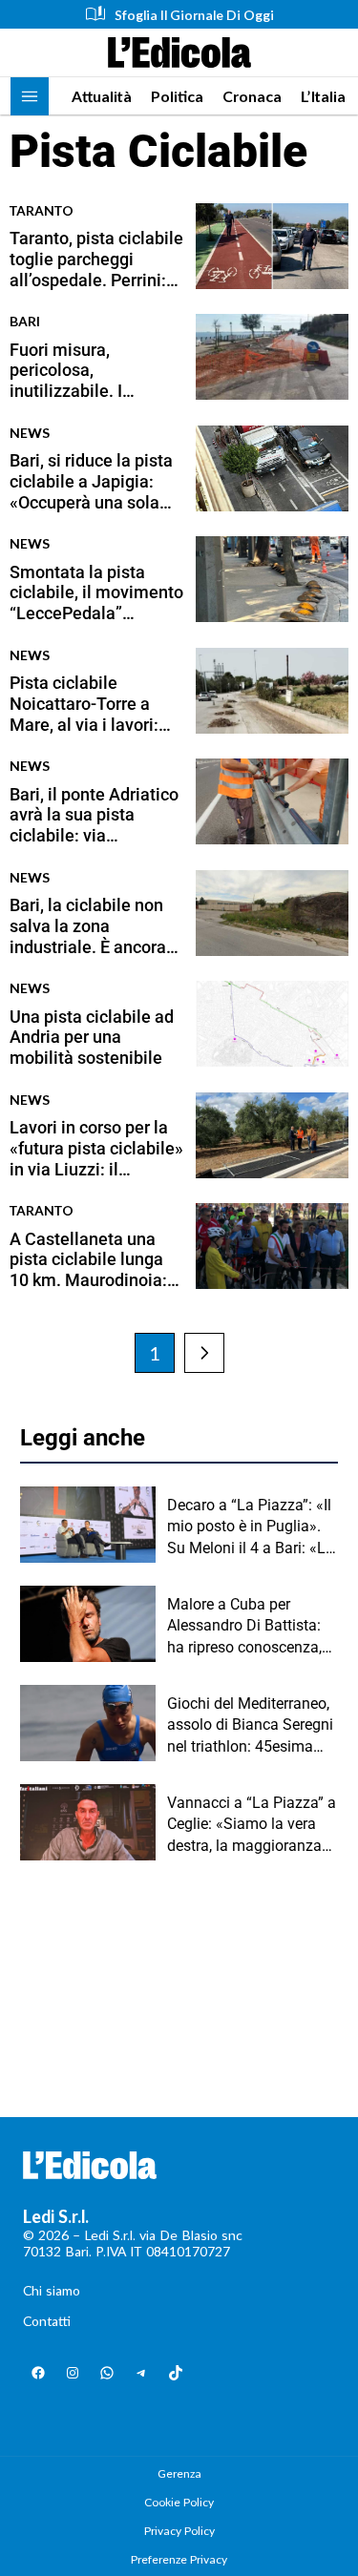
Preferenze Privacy (179, 2559)
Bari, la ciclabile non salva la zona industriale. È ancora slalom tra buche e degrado (88, 926)
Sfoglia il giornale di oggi (194, 15)
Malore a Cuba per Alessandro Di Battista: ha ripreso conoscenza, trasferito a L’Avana (244, 1627)
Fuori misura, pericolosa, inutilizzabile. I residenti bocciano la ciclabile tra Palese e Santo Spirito (89, 371)
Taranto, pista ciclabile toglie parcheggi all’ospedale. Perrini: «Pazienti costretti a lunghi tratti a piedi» (96, 259)
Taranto (42, 210)
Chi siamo (52, 2290)
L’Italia (323, 96)
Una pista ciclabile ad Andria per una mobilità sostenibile (92, 1037)
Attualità (102, 96)
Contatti (47, 2321)
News (30, 433)
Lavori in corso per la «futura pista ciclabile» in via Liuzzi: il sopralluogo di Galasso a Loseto (97, 1148)
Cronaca (252, 96)
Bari (25, 321)
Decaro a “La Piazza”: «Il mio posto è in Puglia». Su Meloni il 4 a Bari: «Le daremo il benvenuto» (250, 1527)
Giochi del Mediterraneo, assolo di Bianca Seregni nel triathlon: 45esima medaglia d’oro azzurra (250, 1726)
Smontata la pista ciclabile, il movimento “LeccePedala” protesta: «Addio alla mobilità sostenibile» (96, 593)
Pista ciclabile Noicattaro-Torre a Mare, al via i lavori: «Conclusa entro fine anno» (88, 704)
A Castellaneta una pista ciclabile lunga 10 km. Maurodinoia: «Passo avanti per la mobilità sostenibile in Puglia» (95, 1260)
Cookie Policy (179, 2502)
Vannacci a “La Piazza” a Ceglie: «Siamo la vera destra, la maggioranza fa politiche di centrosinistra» (252, 1825)
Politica (177, 96)
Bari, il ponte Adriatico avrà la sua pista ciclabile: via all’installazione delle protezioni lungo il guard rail (94, 815)
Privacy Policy (179, 2531)
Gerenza (179, 2473)
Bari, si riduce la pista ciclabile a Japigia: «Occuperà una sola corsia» (91, 481)
